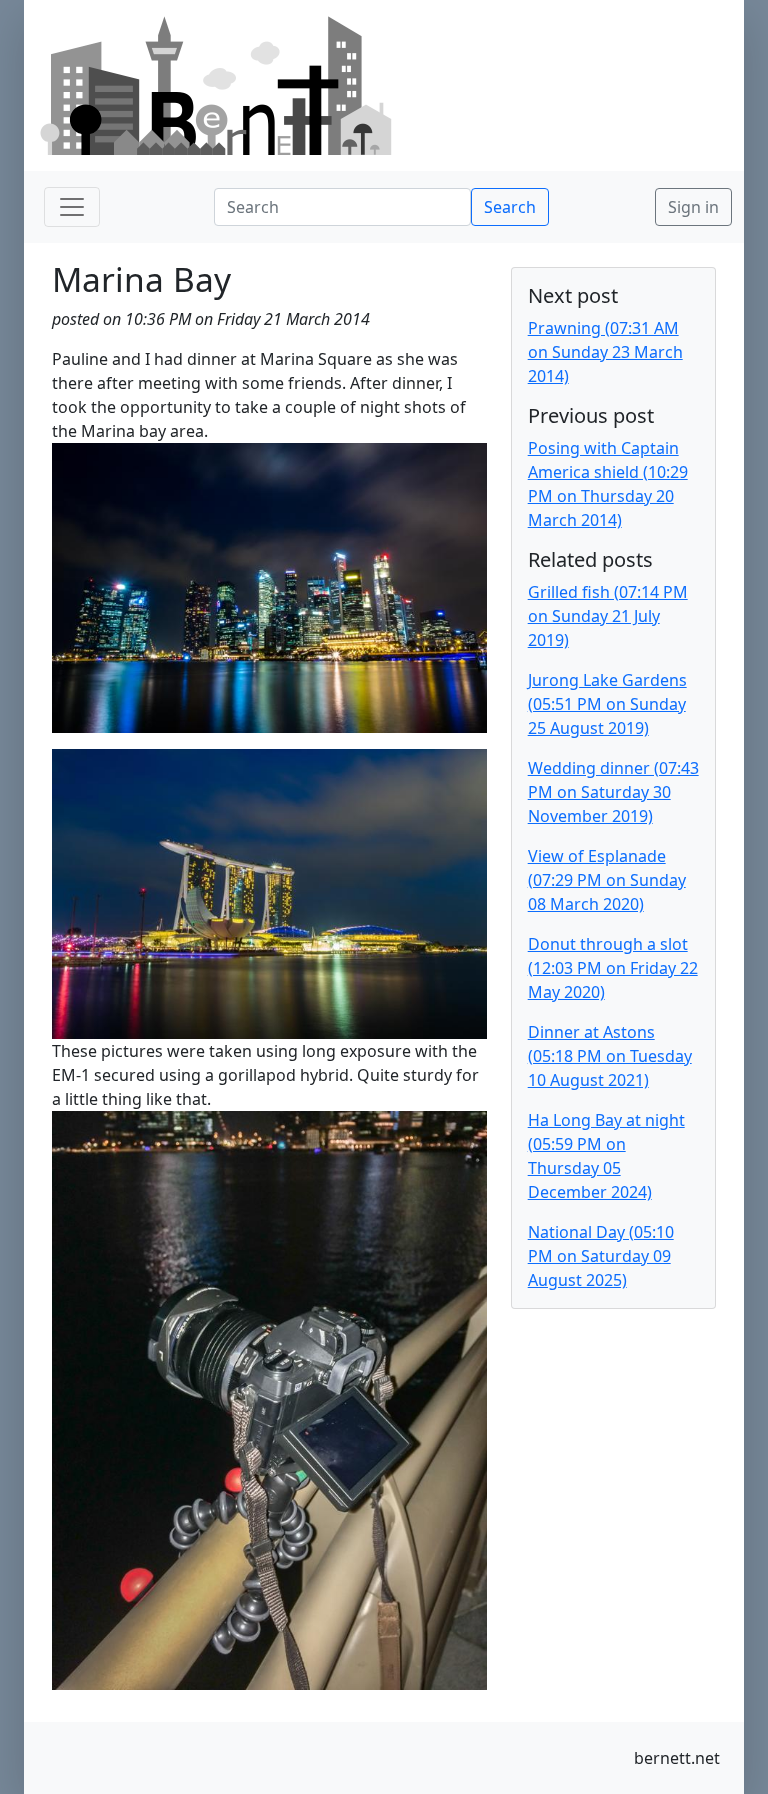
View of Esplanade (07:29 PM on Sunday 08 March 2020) (607, 880)
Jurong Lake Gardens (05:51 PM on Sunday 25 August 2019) (607, 704)
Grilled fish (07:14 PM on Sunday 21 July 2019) (608, 616)
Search (510, 207)
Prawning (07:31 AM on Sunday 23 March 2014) (605, 352)
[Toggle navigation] (72, 207)
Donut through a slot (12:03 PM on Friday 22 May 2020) (613, 968)
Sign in (693, 207)
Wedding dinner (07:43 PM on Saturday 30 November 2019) (613, 792)
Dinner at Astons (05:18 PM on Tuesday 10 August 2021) (610, 1056)
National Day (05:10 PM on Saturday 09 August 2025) (601, 1256)
